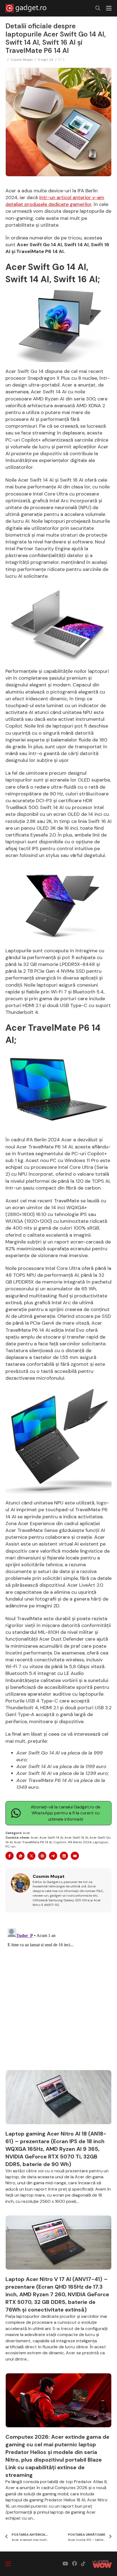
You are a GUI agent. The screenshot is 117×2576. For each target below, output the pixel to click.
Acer (27, 1833)
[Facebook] (10, 1856)
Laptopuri (100, 1842)
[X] (31, 1856)
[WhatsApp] (20, 1856)
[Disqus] (59, 1994)
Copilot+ (60, 1842)
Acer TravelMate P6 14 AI (33, 1842)
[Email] (75, 1856)
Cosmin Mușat (22, 60)
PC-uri (10, 1847)
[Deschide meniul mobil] (109, 8)
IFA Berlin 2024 (80, 1842)
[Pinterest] (42, 1856)
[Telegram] (53, 1856)
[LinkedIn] (64, 1856)
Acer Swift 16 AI (76, 1838)
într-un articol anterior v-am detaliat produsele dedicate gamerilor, (55, 201)
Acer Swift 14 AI (51, 1838)
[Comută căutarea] (98, 8)
